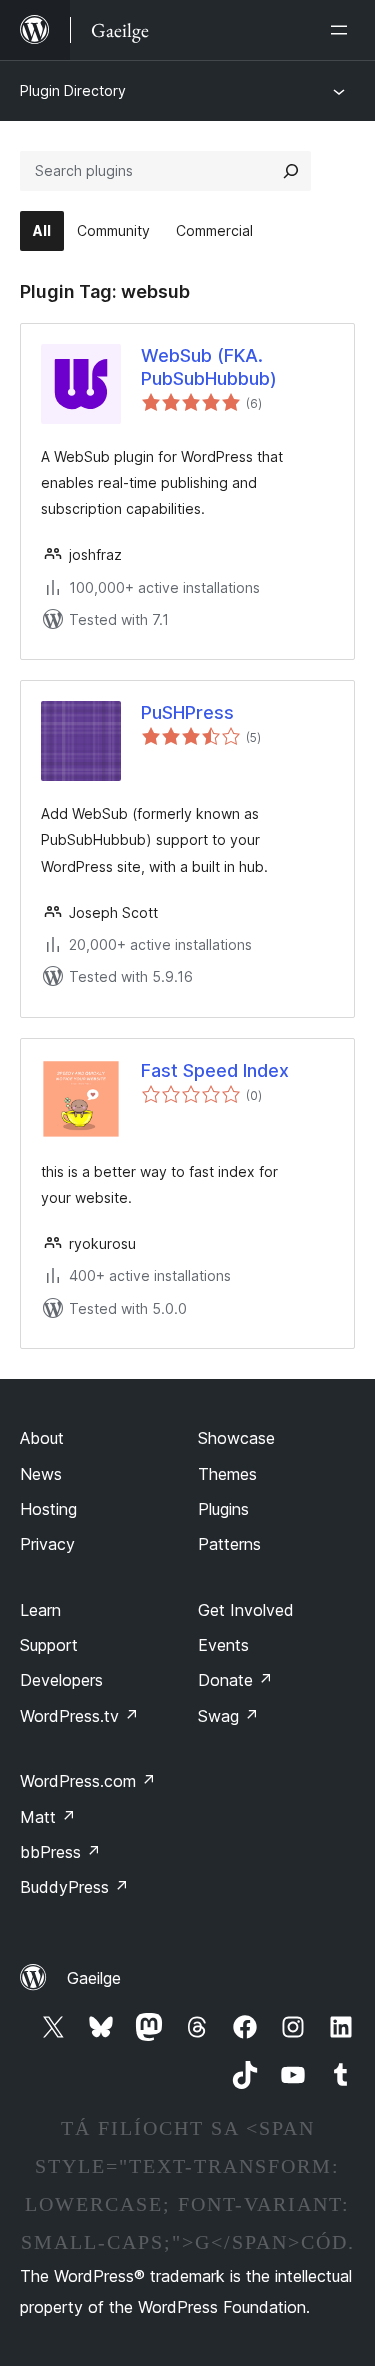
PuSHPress (187, 712)
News (41, 1474)
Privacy (47, 1544)
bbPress (60, 1852)
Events (223, 1645)
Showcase (236, 1438)
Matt (48, 1817)
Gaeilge (94, 1978)
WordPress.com (88, 1781)
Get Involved (246, 1610)
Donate (235, 1680)
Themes (227, 1474)
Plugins (223, 1509)
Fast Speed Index (215, 1070)
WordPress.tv (79, 1716)
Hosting (48, 1509)
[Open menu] (343, 30)
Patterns (229, 1544)
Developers (61, 1680)
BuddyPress (74, 1887)
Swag (228, 1716)
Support (49, 1645)
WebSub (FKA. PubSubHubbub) (209, 367)
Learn (40, 1610)
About (42, 1438)
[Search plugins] (291, 171)
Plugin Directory (73, 90)
